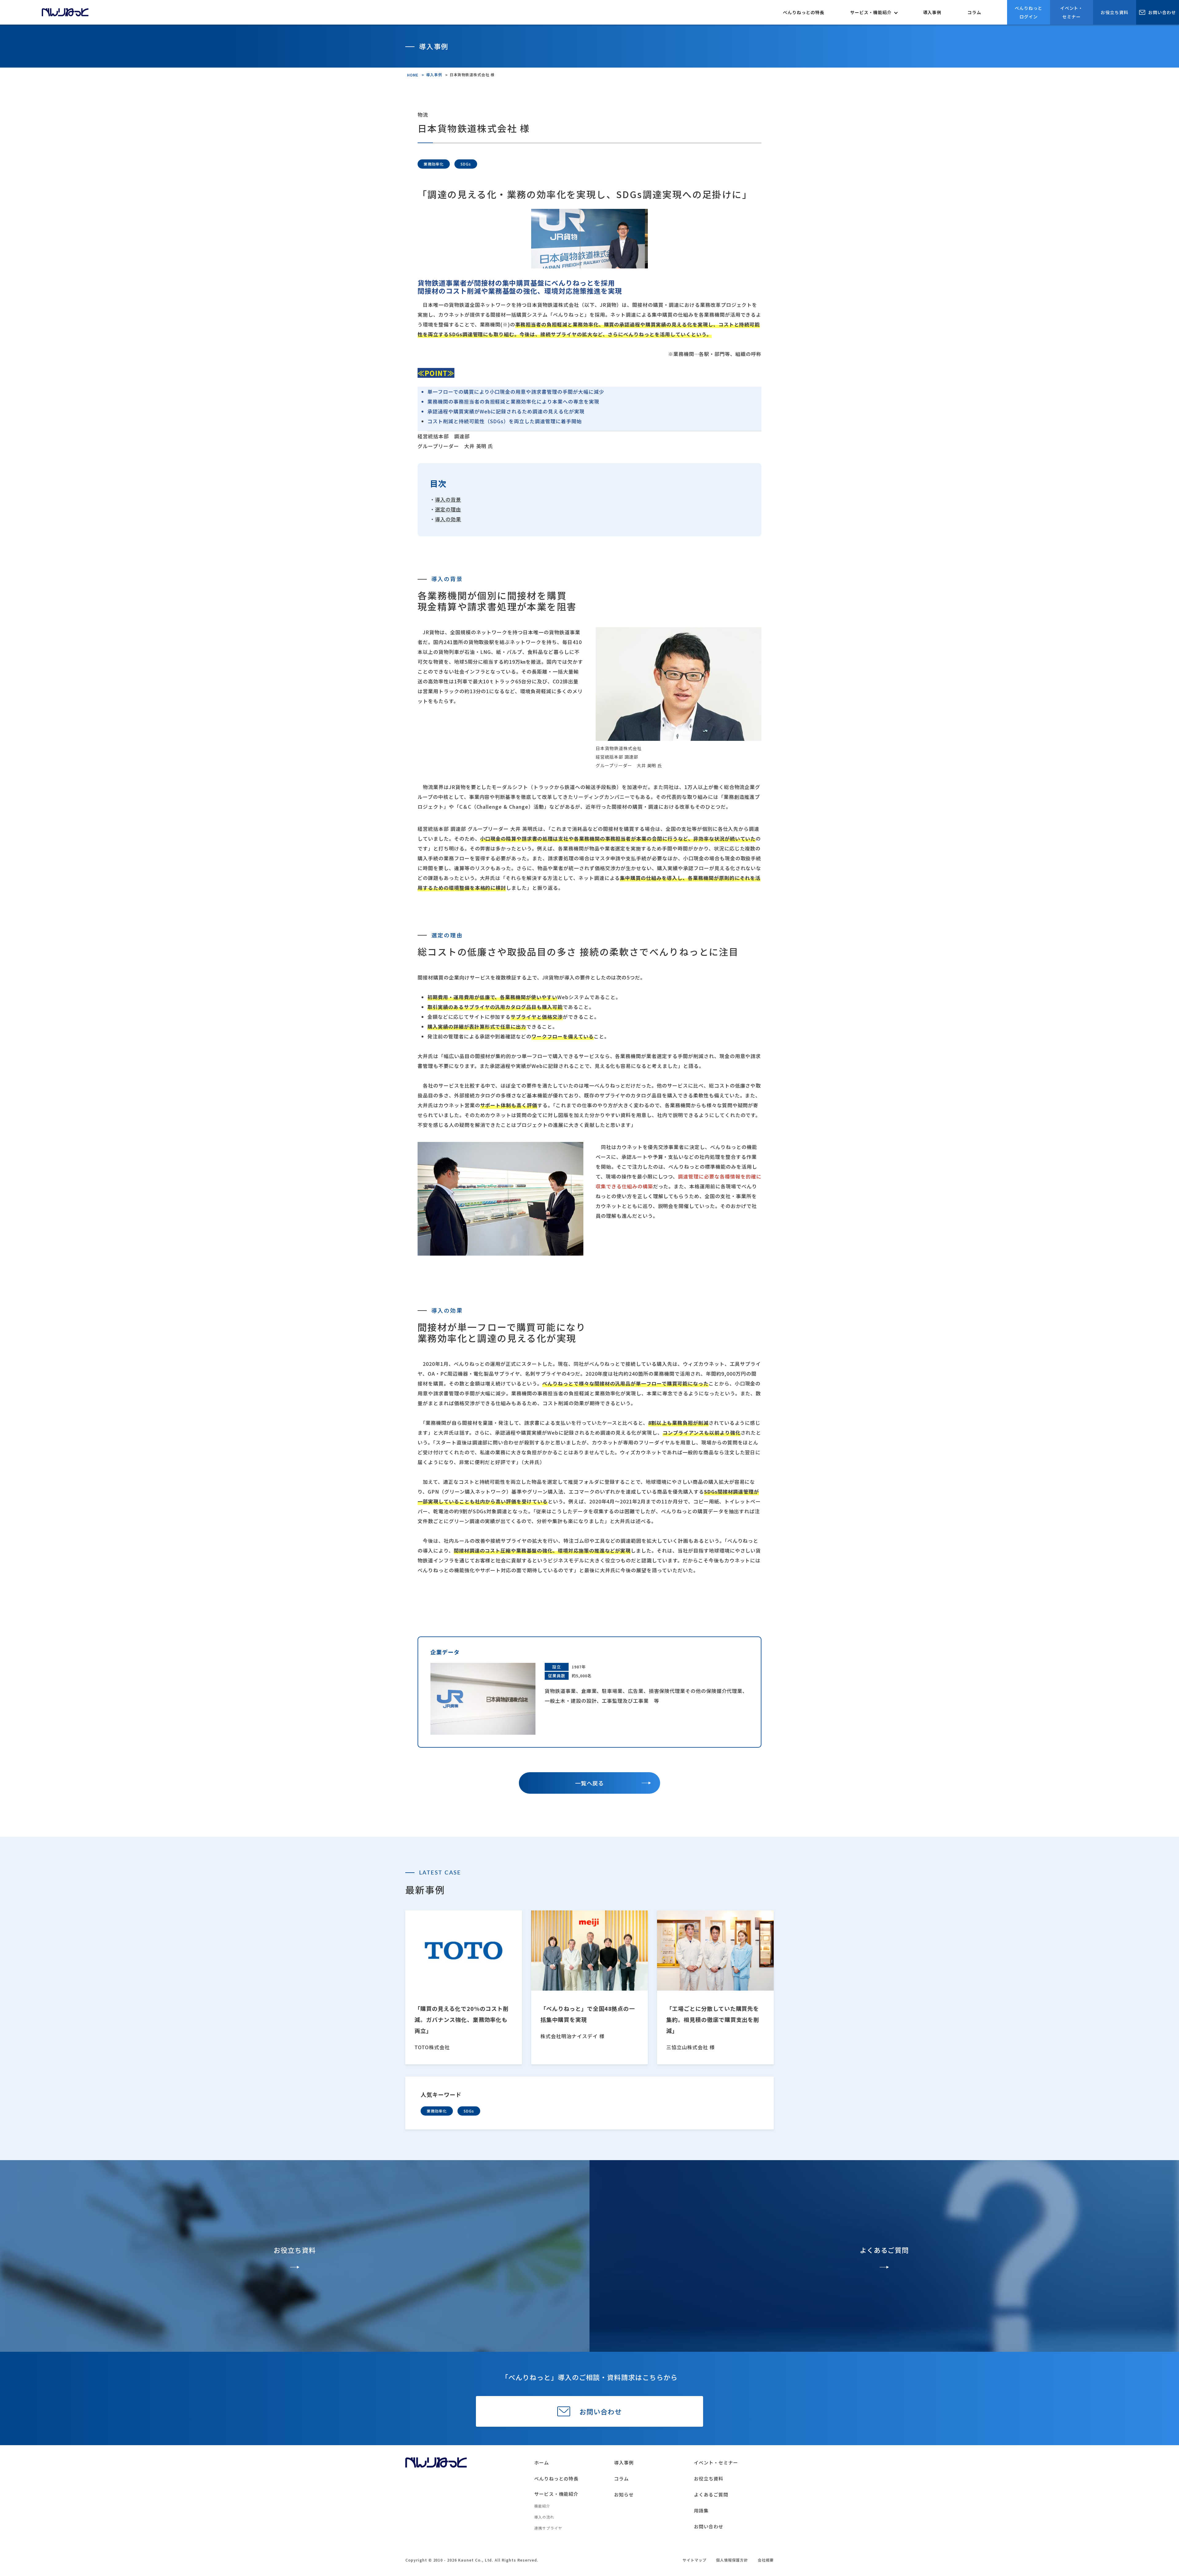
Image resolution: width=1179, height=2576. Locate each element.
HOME (413, 75)
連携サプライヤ (548, 2528)
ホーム (542, 2463)
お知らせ (624, 2494)
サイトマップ (695, 2560)
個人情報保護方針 (732, 2560)
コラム (974, 12)
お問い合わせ (1162, 12)
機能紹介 (542, 2506)
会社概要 (766, 2560)
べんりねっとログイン (1029, 12)
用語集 (701, 2510)
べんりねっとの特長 (804, 12)
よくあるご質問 (711, 2494)
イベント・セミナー (1072, 12)
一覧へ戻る (590, 1783)
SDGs (469, 2111)
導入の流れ (544, 2517)
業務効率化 (437, 2111)
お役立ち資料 (1115, 12)
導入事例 (932, 12)
